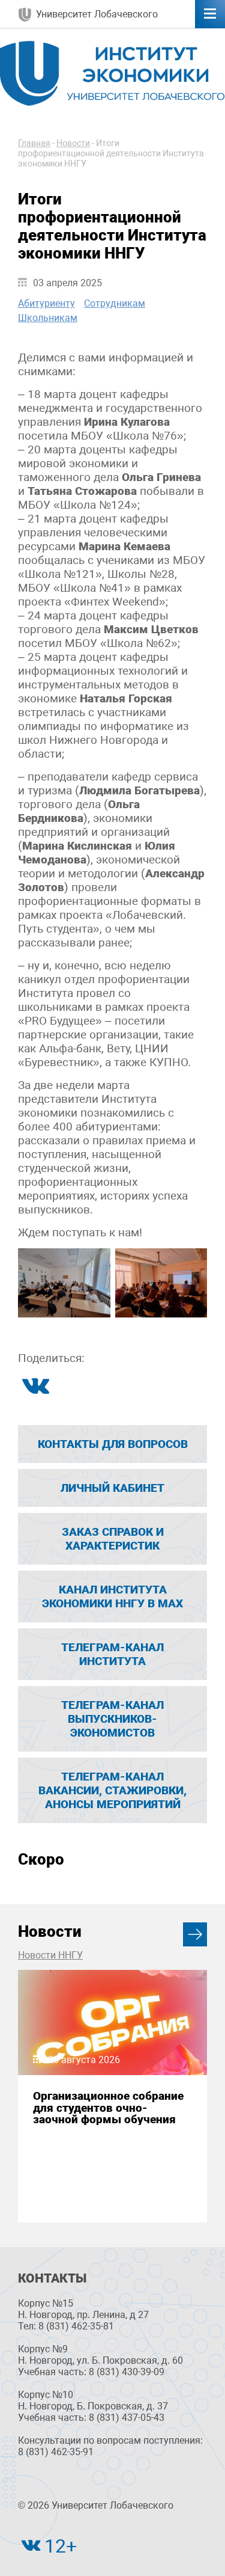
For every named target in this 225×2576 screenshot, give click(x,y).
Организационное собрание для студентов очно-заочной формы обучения (108, 2108)
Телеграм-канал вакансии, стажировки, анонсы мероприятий (112, 1790)
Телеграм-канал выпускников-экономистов (112, 1719)
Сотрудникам (115, 303)
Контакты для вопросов (113, 1444)
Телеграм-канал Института (112, 1654)
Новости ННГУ (50, 1955)
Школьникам (48, 318)
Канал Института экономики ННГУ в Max (112, 1596)
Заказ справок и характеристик (113, 1539)
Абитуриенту (46, 303)
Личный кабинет (112, 1488)
